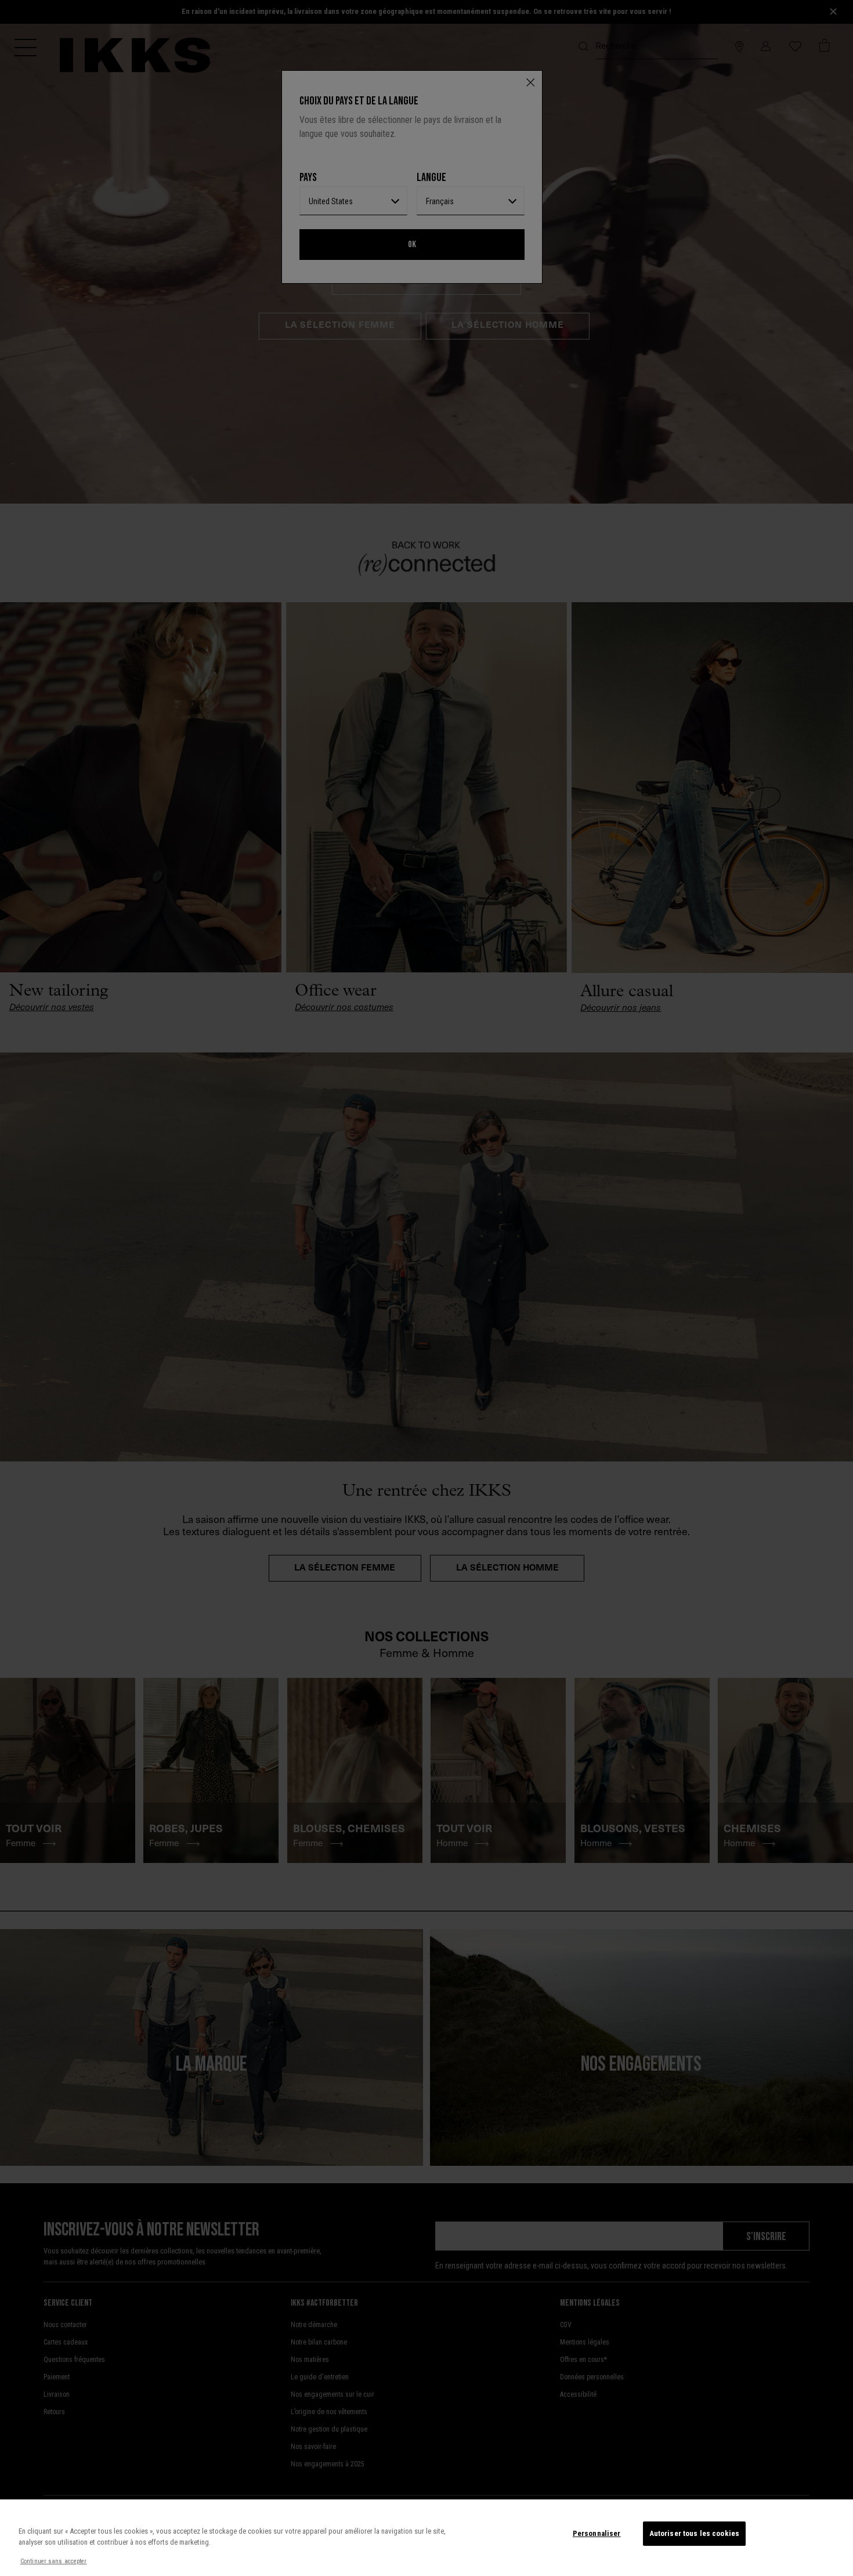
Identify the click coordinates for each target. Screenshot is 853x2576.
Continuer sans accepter (54, 2561)
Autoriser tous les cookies (694, 2533)
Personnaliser (597, 2533)
